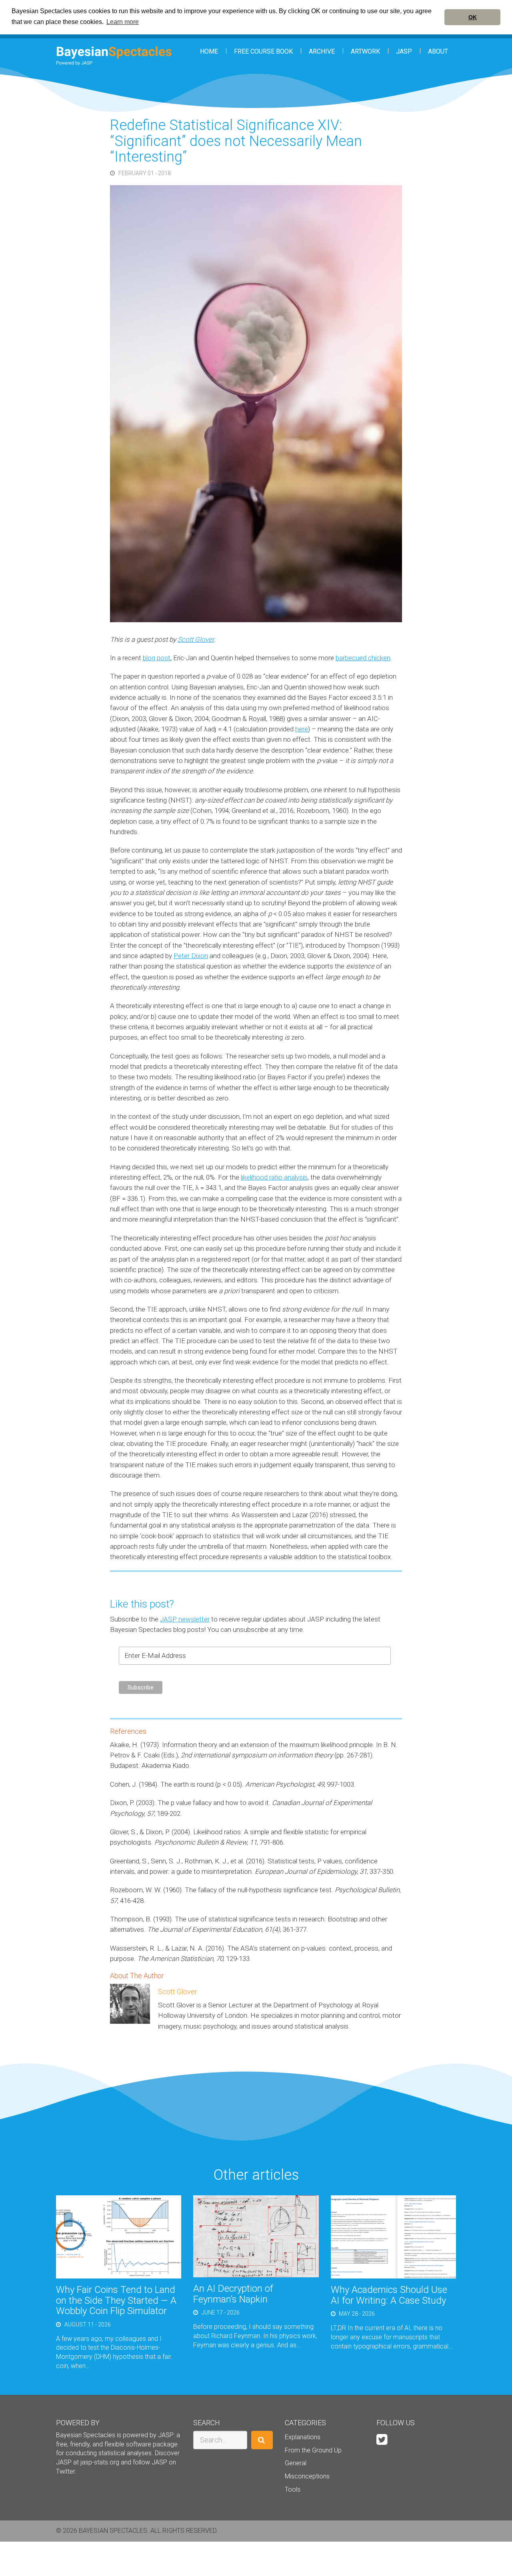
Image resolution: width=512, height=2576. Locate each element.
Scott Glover (196, 639)
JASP (404, 51)
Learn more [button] (123, 22)
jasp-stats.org (100, 2462)
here (302, 729)
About (438, 51)
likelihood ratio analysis (274, 1177)
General (296, 2463)
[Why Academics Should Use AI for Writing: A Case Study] (393, 2236)
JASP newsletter (185, 1619)
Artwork (365, 51)
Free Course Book (263, 51)
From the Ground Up (313, 2450)
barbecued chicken (363, 658)
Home (209, 51)
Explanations (303, 2437)
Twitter (65, 2471)
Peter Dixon (191, 956)
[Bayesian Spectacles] (114, 56)
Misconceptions (307, 2476)
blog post (157, 658)
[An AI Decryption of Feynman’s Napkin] (256, 2236)
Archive (322, 51)
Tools (293, 2489)
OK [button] (473, 17)
